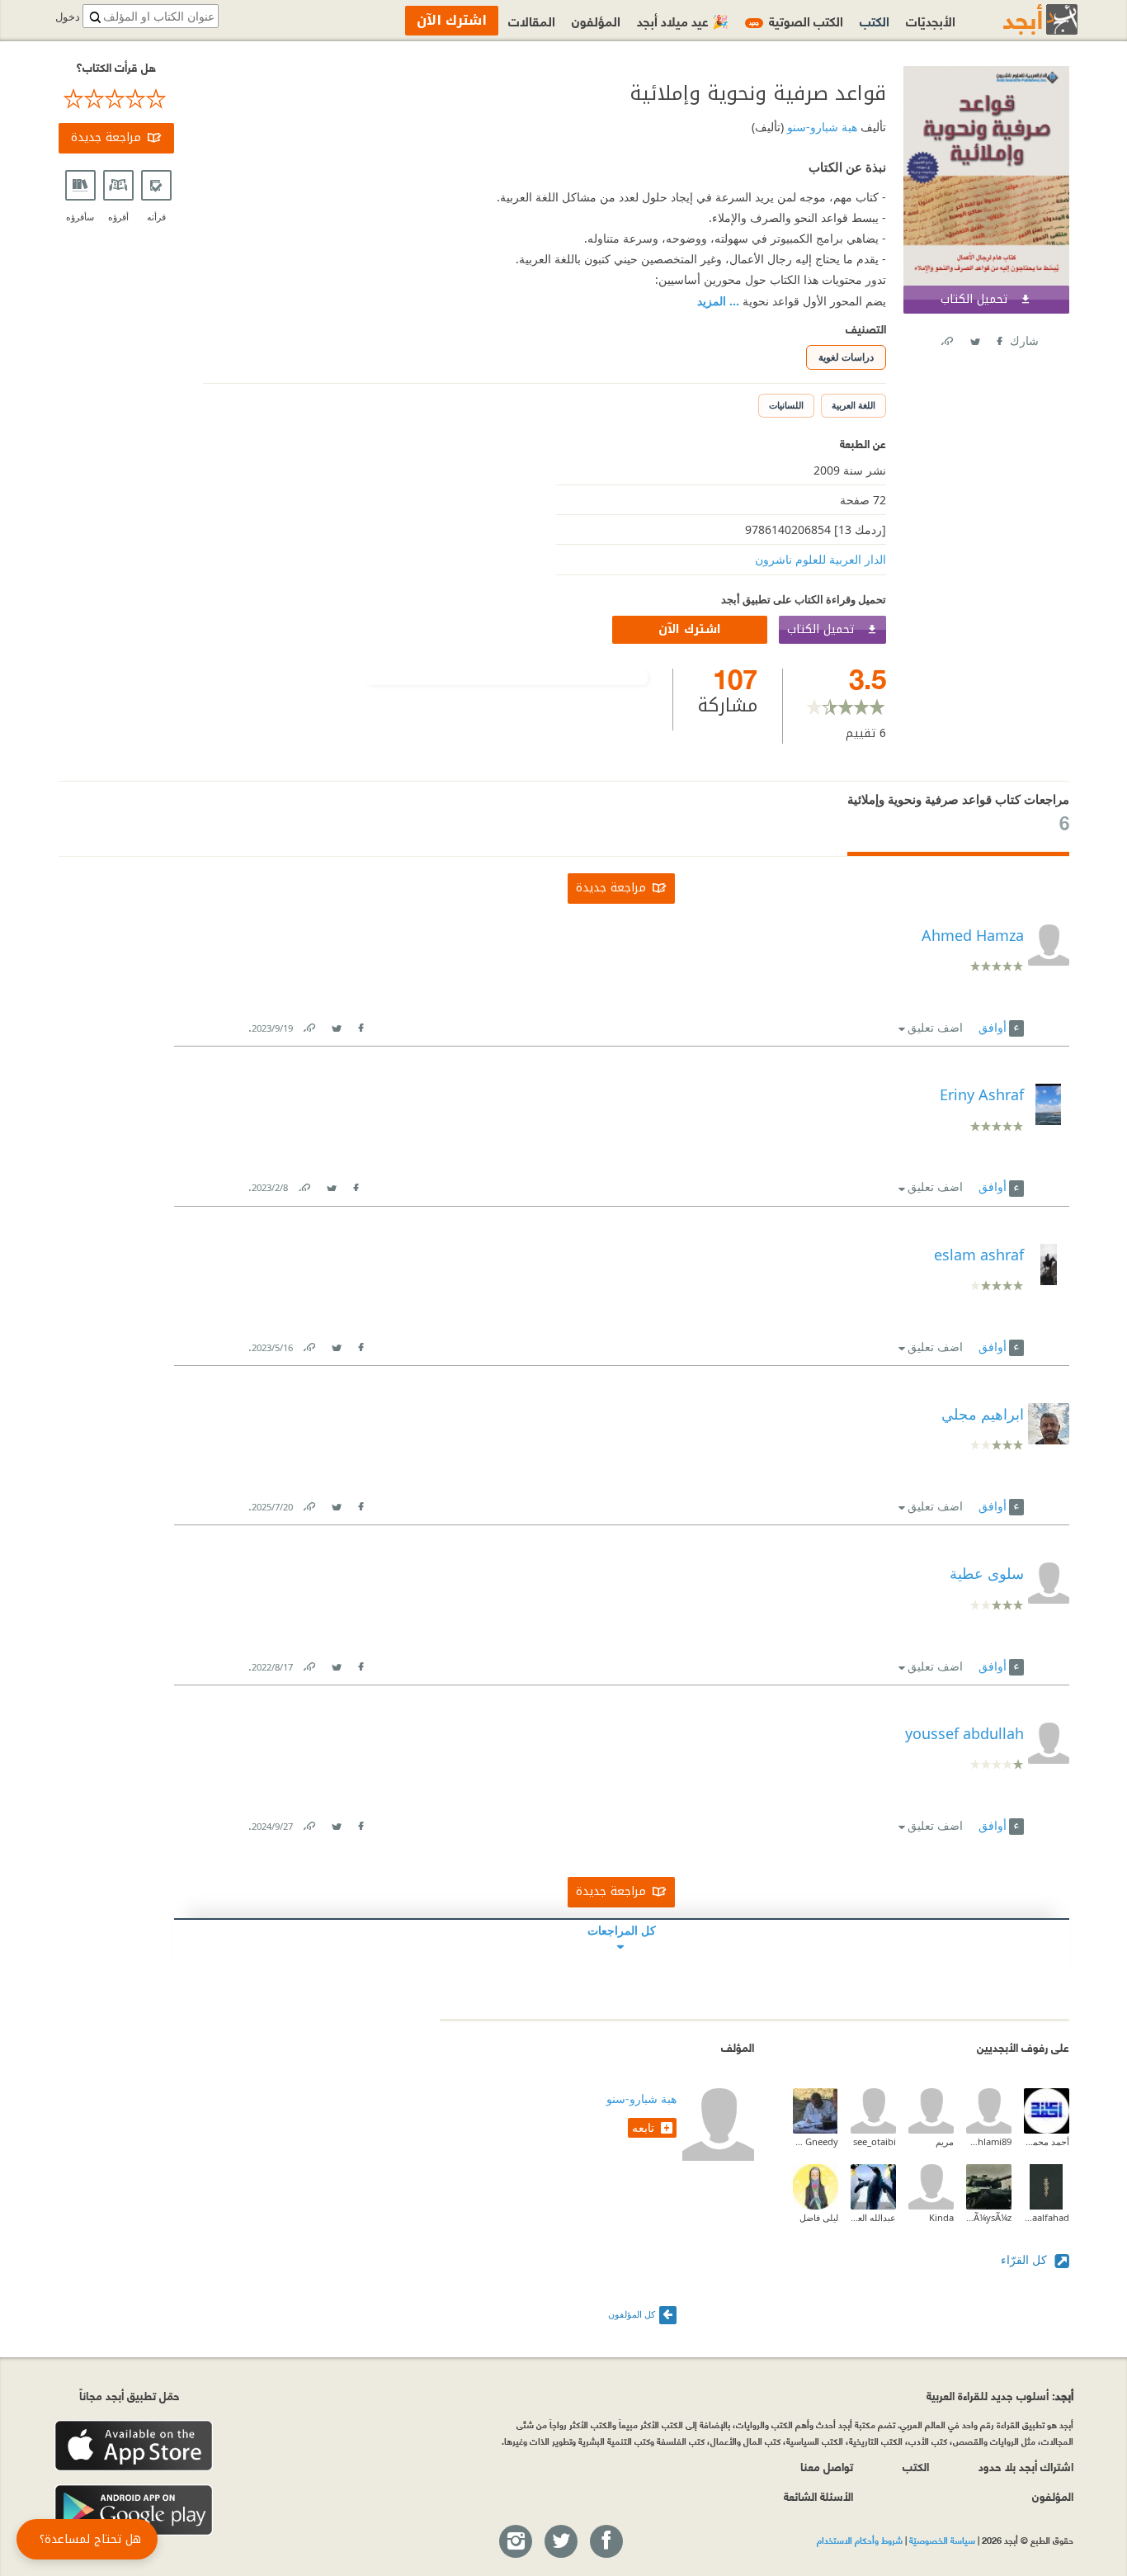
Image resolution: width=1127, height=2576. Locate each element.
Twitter (974, 338)
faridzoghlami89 (989, 2141)
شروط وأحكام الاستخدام (860, 2540)
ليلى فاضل (819, 2217)
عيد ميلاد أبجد (683, 20)
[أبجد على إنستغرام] (515, 2542)
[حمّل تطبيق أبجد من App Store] (134, 2446)
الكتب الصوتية (796, 20)
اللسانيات (786, 405)
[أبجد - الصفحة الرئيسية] (1020, 19)
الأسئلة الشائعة (818, 2496)
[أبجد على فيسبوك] (606, 2542)
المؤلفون (596, 20)
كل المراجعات (622, 1930)
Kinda (941, 2217)
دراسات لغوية (846, 357)
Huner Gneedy (816, 2141)
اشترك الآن (690, 629)
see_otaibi (875, 2141)
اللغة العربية (854, 405)
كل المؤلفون (632, 2314)
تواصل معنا (827, 2466)
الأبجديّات (931, 20)
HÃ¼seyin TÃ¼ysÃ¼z (989, 2217)
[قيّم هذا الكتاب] (116, 99)
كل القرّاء (1026, 2259)
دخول (68, 17)
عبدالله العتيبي (873, 2217)
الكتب (875, 20)
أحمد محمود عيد (1047, 2141)
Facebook (998, 338)
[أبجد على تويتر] (560, 2542)
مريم (945, 2141)
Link (309, 1025)
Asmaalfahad (1047, 2217)
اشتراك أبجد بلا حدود (1026, 2466)
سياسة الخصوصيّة (942, 2540)
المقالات (532, 20)
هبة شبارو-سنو (820, 127)
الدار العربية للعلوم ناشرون (820, 559)
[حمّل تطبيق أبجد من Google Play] (134, 2510)
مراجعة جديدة (106, 137)
